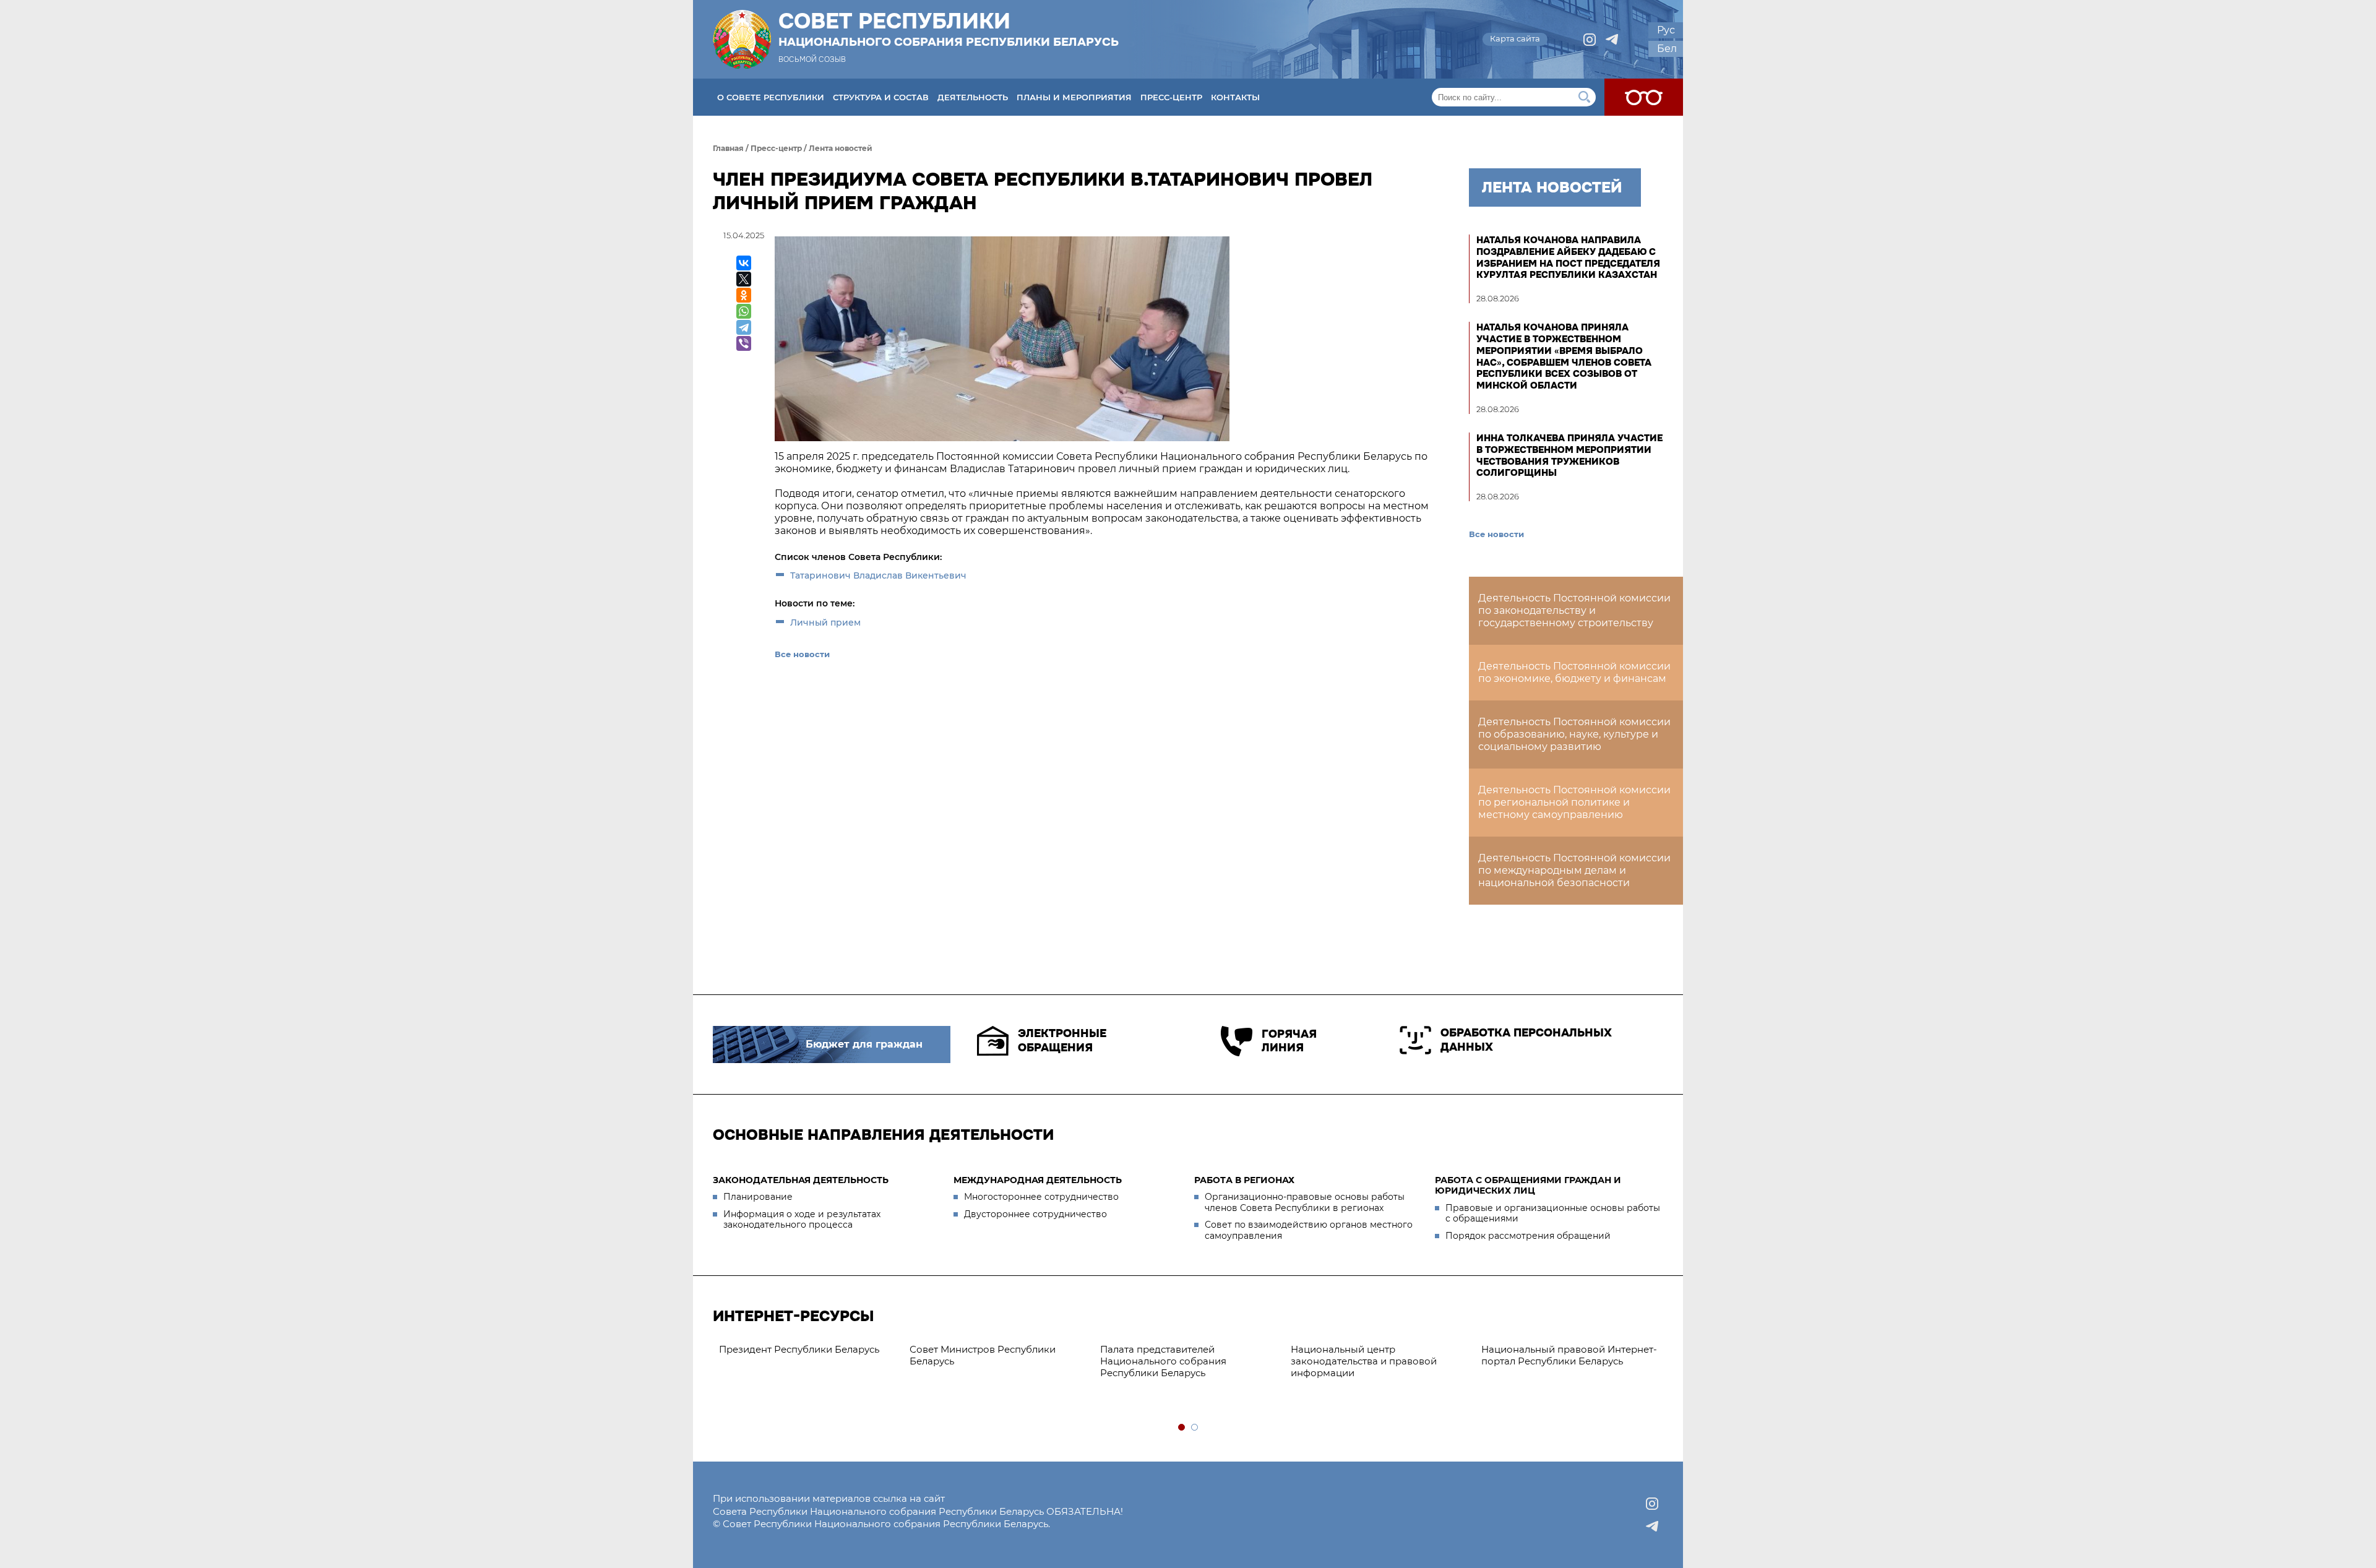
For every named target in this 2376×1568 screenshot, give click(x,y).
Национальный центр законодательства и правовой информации (815, 1361)
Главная (728, 148)
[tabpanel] (831, 1361)
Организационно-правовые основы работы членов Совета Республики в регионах (1305, 1202)
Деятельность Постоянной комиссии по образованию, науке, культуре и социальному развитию (1574, 734)
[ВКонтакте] (744, 263)
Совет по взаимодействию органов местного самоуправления (1309, 1230)
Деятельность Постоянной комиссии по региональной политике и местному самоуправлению (1574, 802)
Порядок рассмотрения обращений (1528, 1236)
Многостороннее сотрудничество (1041, 1197)
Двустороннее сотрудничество (1035, 1214)
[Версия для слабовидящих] (1644, 97)
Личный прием (825, 622)
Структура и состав (881, 97)
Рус (1666, 30)
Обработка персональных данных (1526, 1040)
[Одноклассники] (744, 295)
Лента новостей (841, 148)
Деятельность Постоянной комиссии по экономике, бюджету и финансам (1574, 672)
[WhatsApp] (744, 311)
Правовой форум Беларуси (1189, 1349)
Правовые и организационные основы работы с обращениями (1553, 1213)
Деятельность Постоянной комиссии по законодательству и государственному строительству (1574, 610)
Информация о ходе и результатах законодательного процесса (802, 1220)
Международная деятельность (1038, 1180)
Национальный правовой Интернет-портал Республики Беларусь (1020, 1355)
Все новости (802, 654)
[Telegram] (744, 327)
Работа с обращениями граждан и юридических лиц (1528, 1186)
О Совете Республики (771, 97)
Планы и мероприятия (1074, 97)
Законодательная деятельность (801, 1180)
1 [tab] (1182, 1428)
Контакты (1235, 97)
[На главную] (742, 39)
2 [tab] (1195, 1428)
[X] (744, 279)
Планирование (758, 1197)
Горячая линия (1289, 1041)
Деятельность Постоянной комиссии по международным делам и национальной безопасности (1574, 870)
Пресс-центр (1171, 97)
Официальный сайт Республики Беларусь (1391, 1355)
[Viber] (744, 343)
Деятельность (973, 97)
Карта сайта (1515, 38)
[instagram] (1590, 40)
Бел (1667, 49)
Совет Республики (949, 29)
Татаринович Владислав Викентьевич (878, 575)
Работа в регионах (1244, 1180)
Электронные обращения (1062, 1040)
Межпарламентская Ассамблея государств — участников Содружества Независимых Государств (1580, 1367)
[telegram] (1612, 40)
